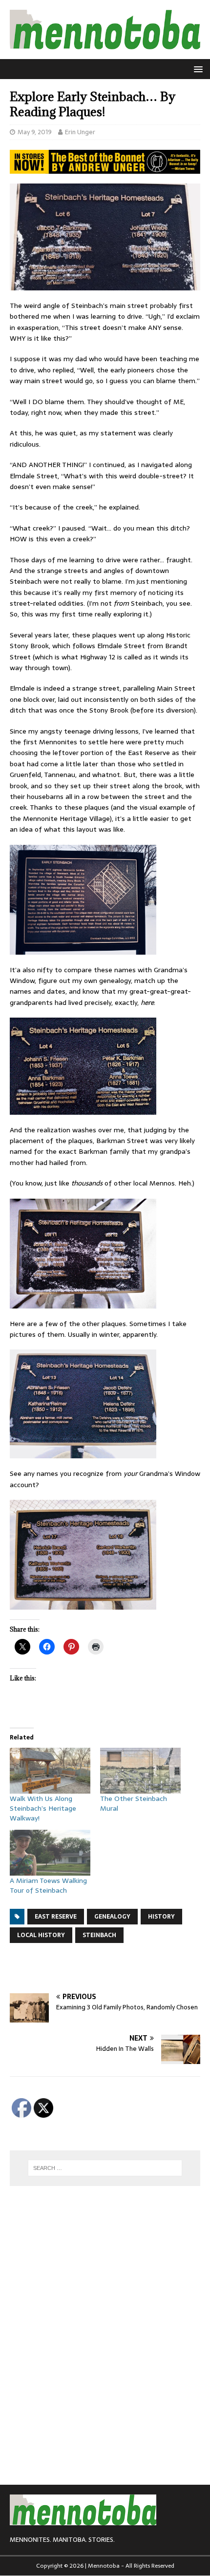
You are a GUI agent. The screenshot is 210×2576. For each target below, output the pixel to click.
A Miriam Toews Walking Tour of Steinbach (48, 1885)
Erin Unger (80, 132)
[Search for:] (105, 2168)
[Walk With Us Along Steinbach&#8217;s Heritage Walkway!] (50, 1771)
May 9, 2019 (35, 132)
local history (41, 1935)
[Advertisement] (110, 1968)
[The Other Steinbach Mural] (140, 1771)
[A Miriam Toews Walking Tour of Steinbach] (50, 1853)
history (161, 1917)
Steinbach (99, 1935)
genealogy (112, 1917)
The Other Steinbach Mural (134, 1803)
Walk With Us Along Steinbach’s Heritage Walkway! (43, 1808)
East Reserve (56, 1917)
